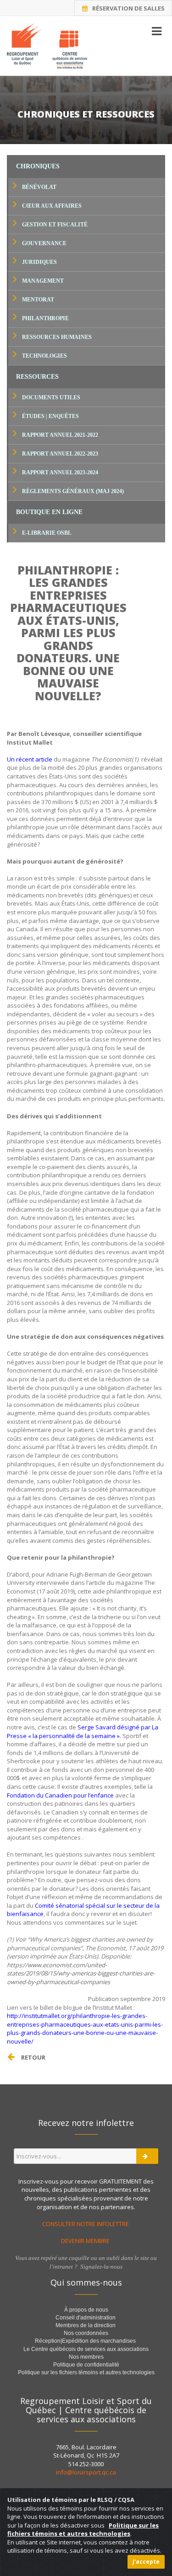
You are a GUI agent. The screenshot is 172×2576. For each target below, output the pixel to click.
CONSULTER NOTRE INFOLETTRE (86, 2224)
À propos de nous (86, 2310)
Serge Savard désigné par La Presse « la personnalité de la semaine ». (83, 1731)
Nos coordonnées (86, 2333)
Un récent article (30, 759)
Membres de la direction (86, 2325)
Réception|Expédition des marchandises (86, 2341)
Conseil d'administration (86, 2318)
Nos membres (86, 2357)
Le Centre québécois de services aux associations (86, 2349)
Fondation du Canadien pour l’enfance (60, 1795)
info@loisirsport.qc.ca (86, 2472)
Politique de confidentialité (86, 2365)
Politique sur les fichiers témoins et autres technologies (86, 2372)
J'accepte (146, 2562)
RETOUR (33, 2057)
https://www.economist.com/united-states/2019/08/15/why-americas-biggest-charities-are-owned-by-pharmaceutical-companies (81, 1973)
